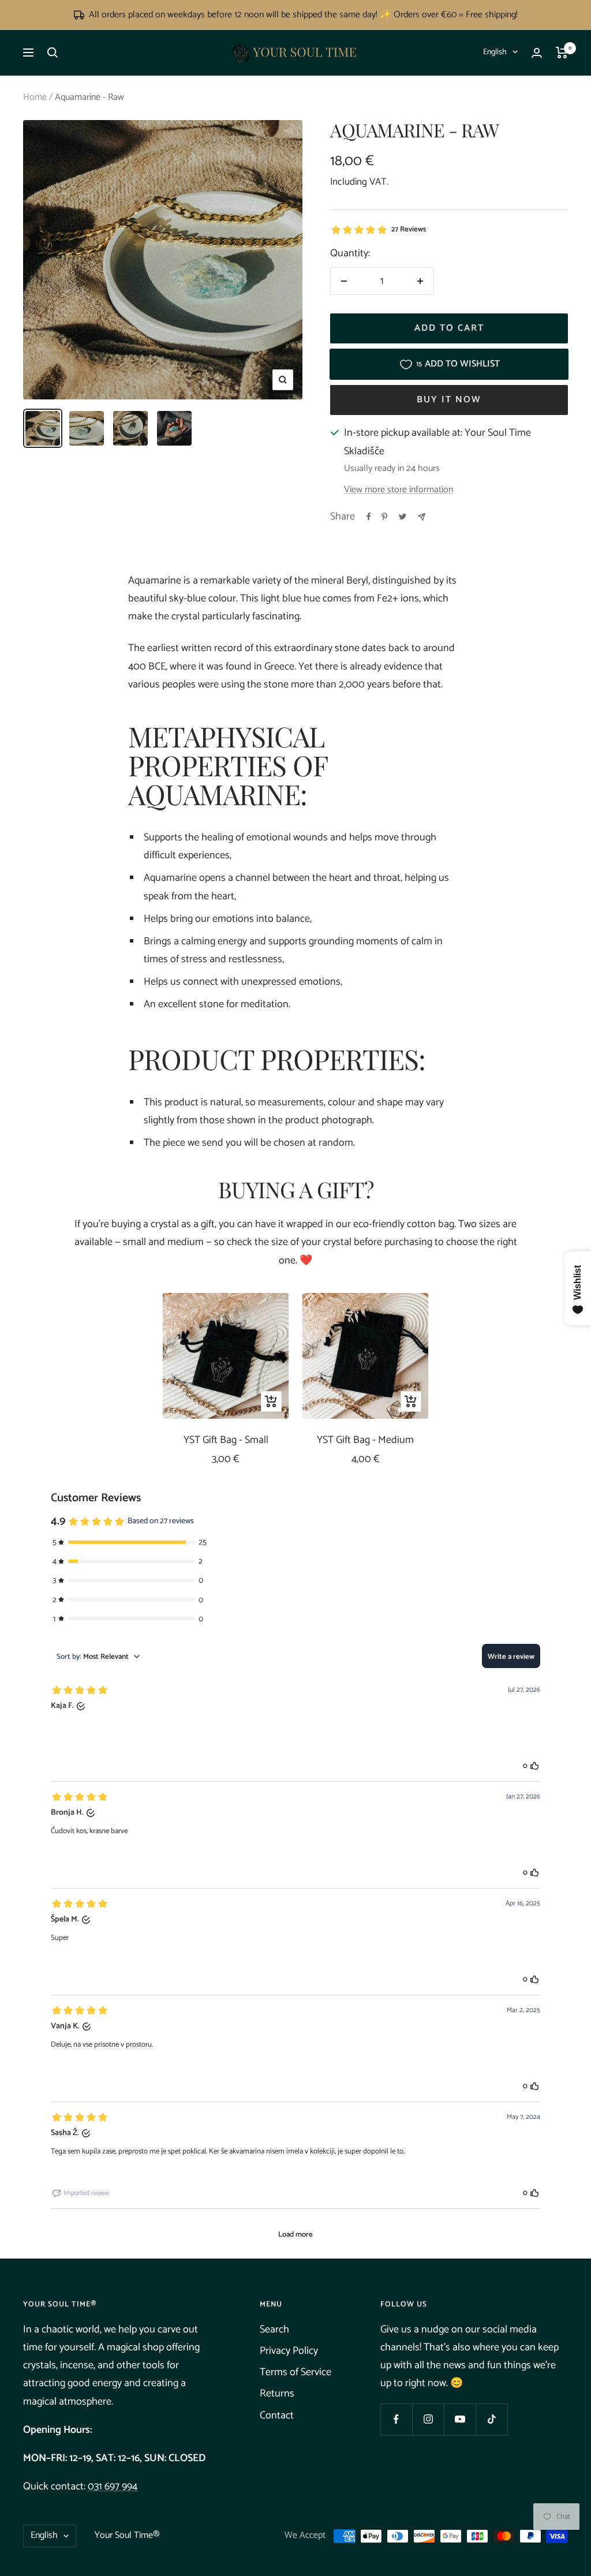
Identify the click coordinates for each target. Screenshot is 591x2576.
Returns (277, 2394)
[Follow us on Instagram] (428, 2419)
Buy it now (449, 400)
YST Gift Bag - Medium (365, 1440)
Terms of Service (295, 2372)
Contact (277, 2416)
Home (35, 97)
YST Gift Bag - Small (226, 1440)
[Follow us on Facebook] (396, 2419)
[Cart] (562, 53)
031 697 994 (113, 2487)
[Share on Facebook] (369, 517)
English (495, 52)
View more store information (399, 490)
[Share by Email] (422, 517)
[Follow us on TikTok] (491, 2419)
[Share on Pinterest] (384, 517)
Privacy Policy (289, 2351)
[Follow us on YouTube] (460, 2419)
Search (274, 2330)
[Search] (53, 53)
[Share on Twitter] (403, 517)
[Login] (537, 53)
